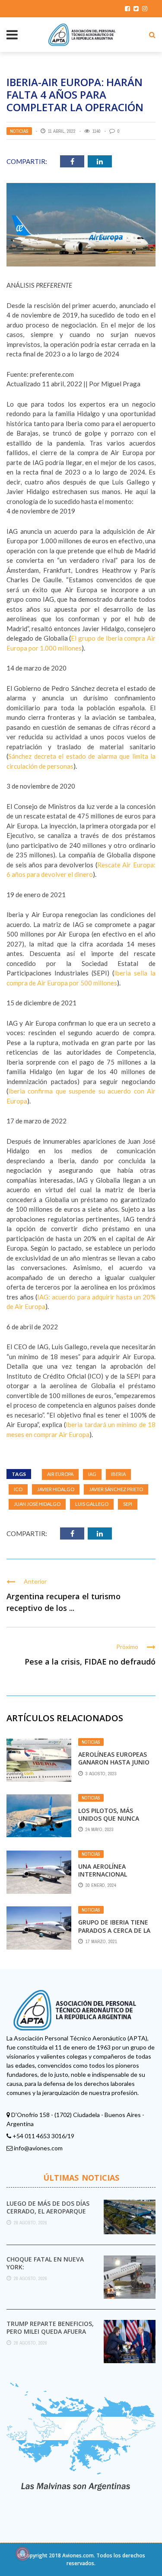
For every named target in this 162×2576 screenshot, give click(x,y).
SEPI (128, 1504)
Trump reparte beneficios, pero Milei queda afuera (50, 2327)
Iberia (118, 1474)
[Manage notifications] (22, 2554)
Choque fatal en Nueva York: (45, 2263)
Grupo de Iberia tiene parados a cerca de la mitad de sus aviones (114, 1930)
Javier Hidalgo (56, 1489)
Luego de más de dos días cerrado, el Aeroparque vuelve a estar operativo (49, 2211)
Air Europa (60, 1474)
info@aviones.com (38, 2148)
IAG (92, 1474)
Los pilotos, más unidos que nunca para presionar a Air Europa (112, 1822)
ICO (18, 1489)
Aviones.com (78, 2555)
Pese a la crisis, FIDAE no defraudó (90, 1662)
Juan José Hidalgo (37, 1504)
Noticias (19, 131)
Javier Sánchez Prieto (116, 1489)
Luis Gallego (92, 1504)
